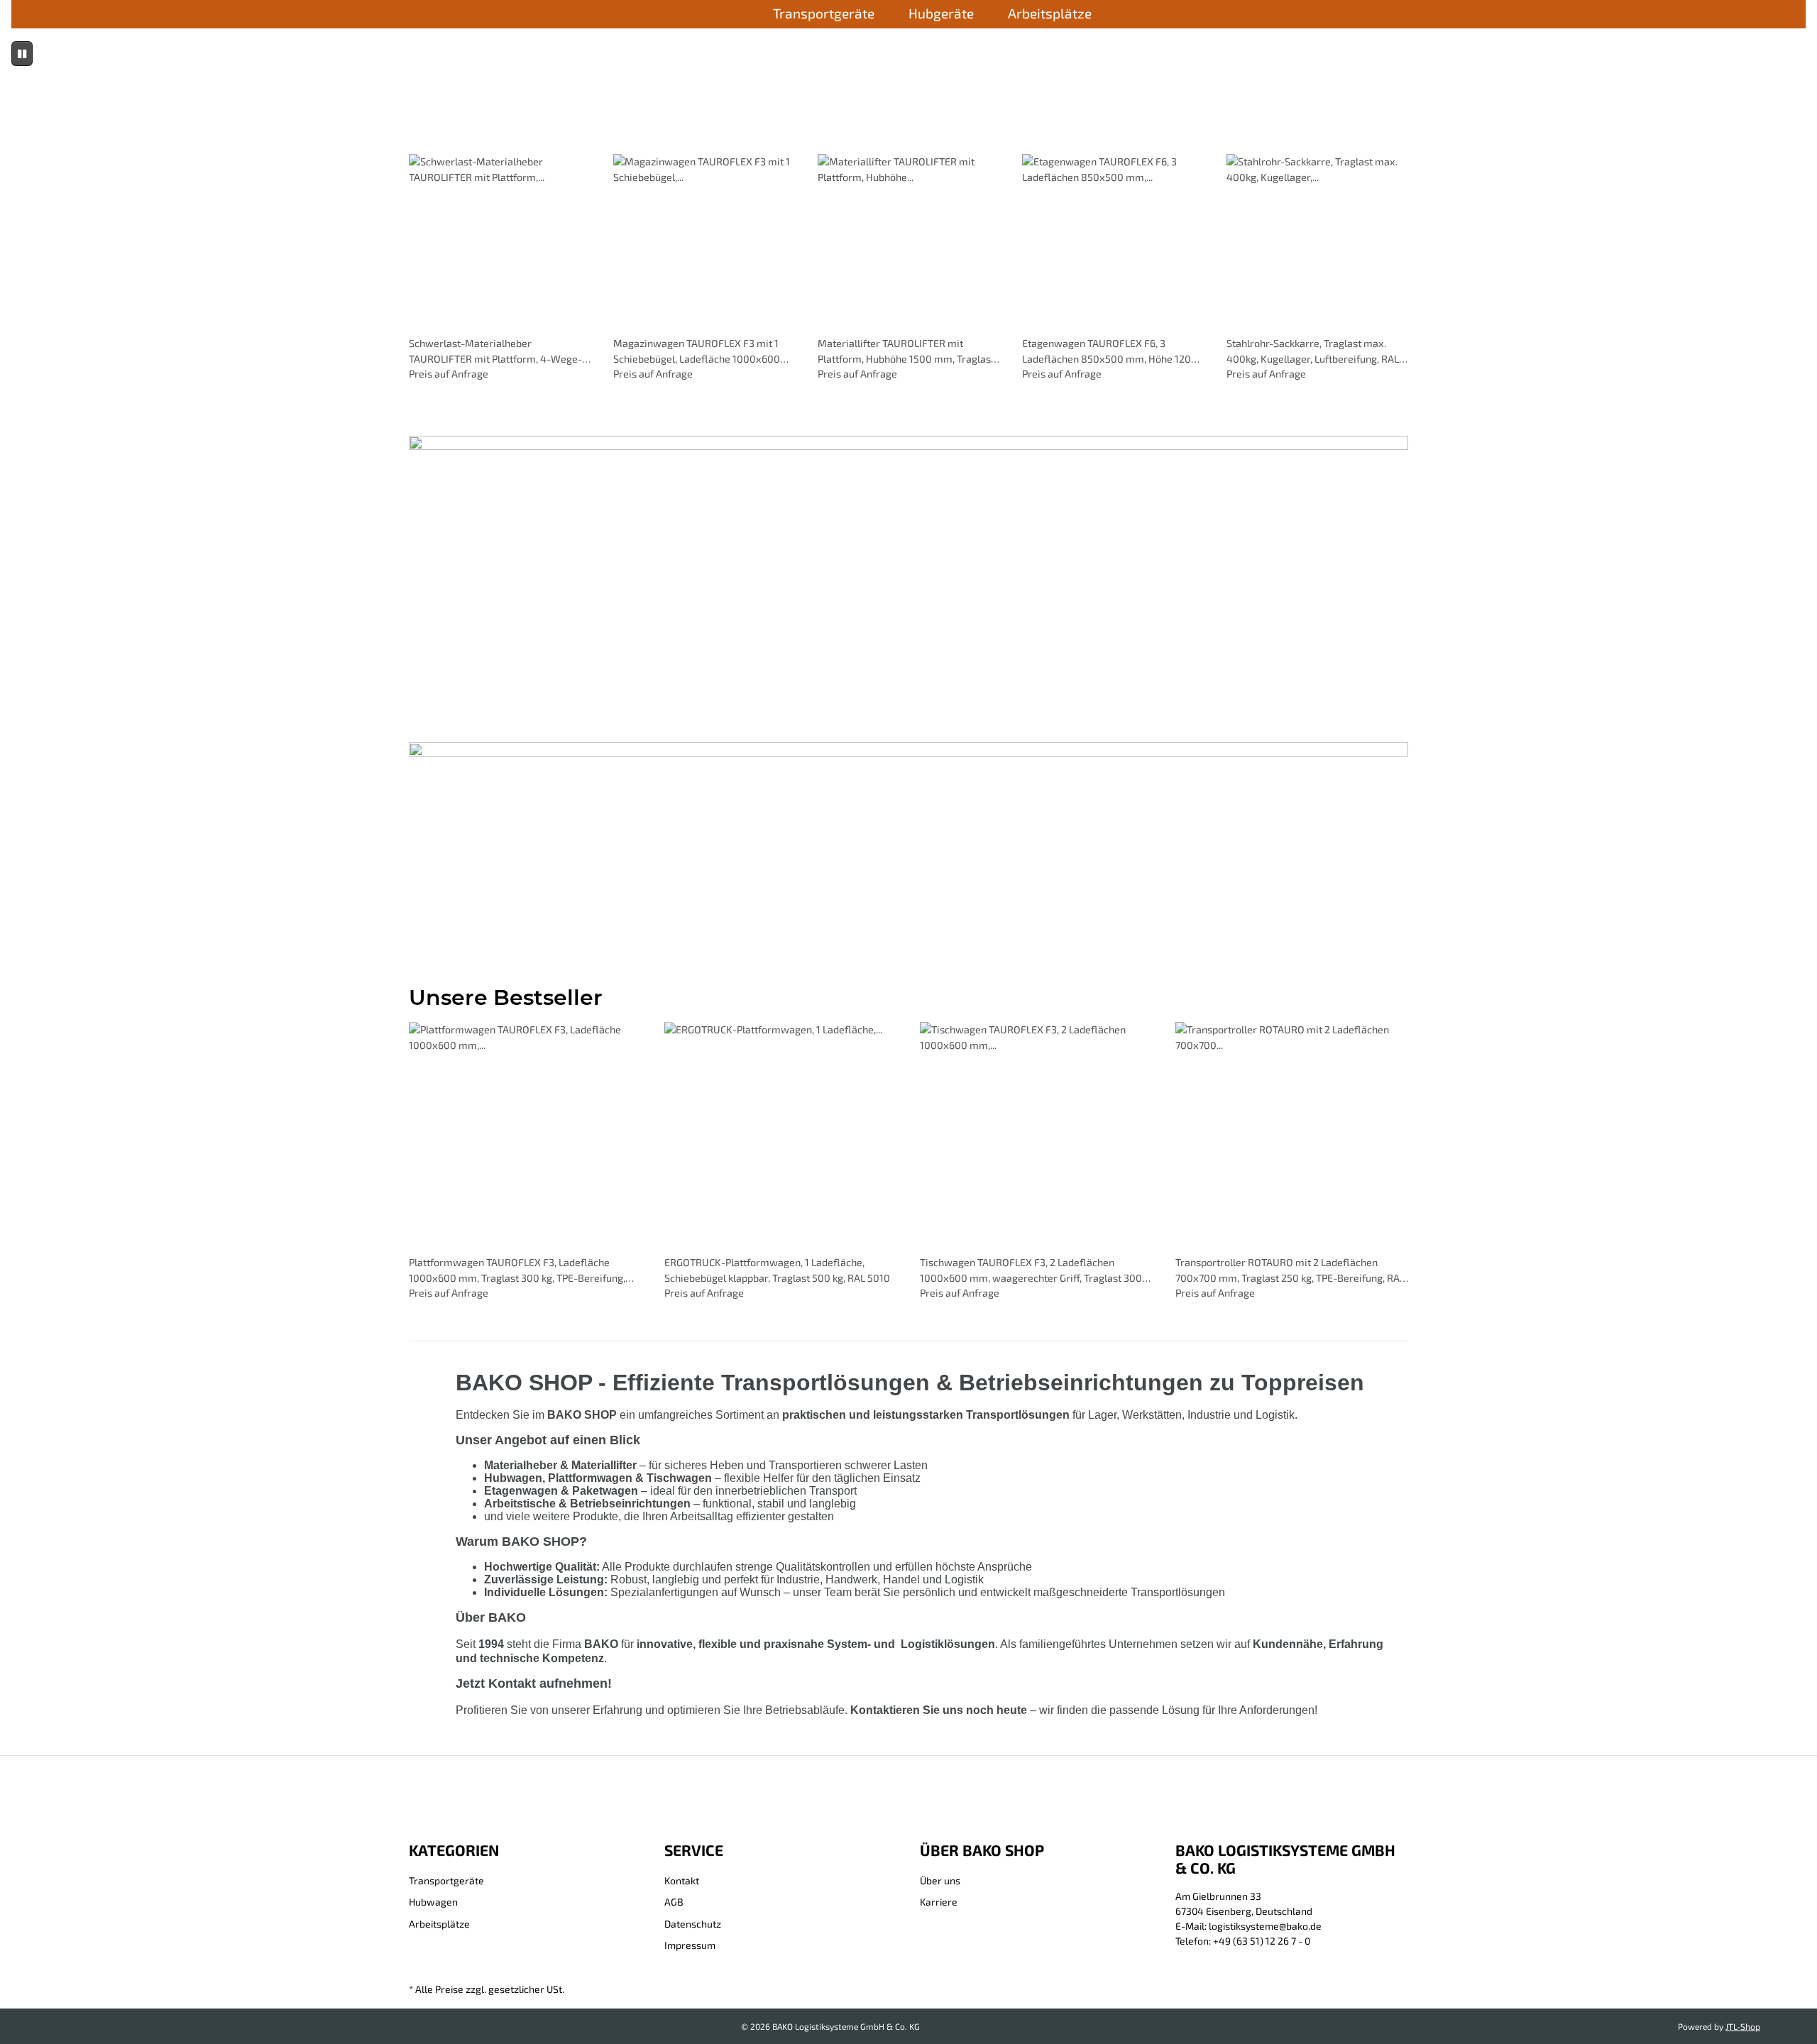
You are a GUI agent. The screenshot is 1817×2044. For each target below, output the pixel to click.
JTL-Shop (1743, 2026)
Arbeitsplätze (439, 1924)
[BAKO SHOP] (732, 15)
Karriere (939, 1902)
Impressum (690, 1945)
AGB (674, 1902)
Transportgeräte (446, 1880)
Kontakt (682, 1880)
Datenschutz (693, 1924)
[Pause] (22, 54)
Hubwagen (433, 1902)
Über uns (940, 1880)
